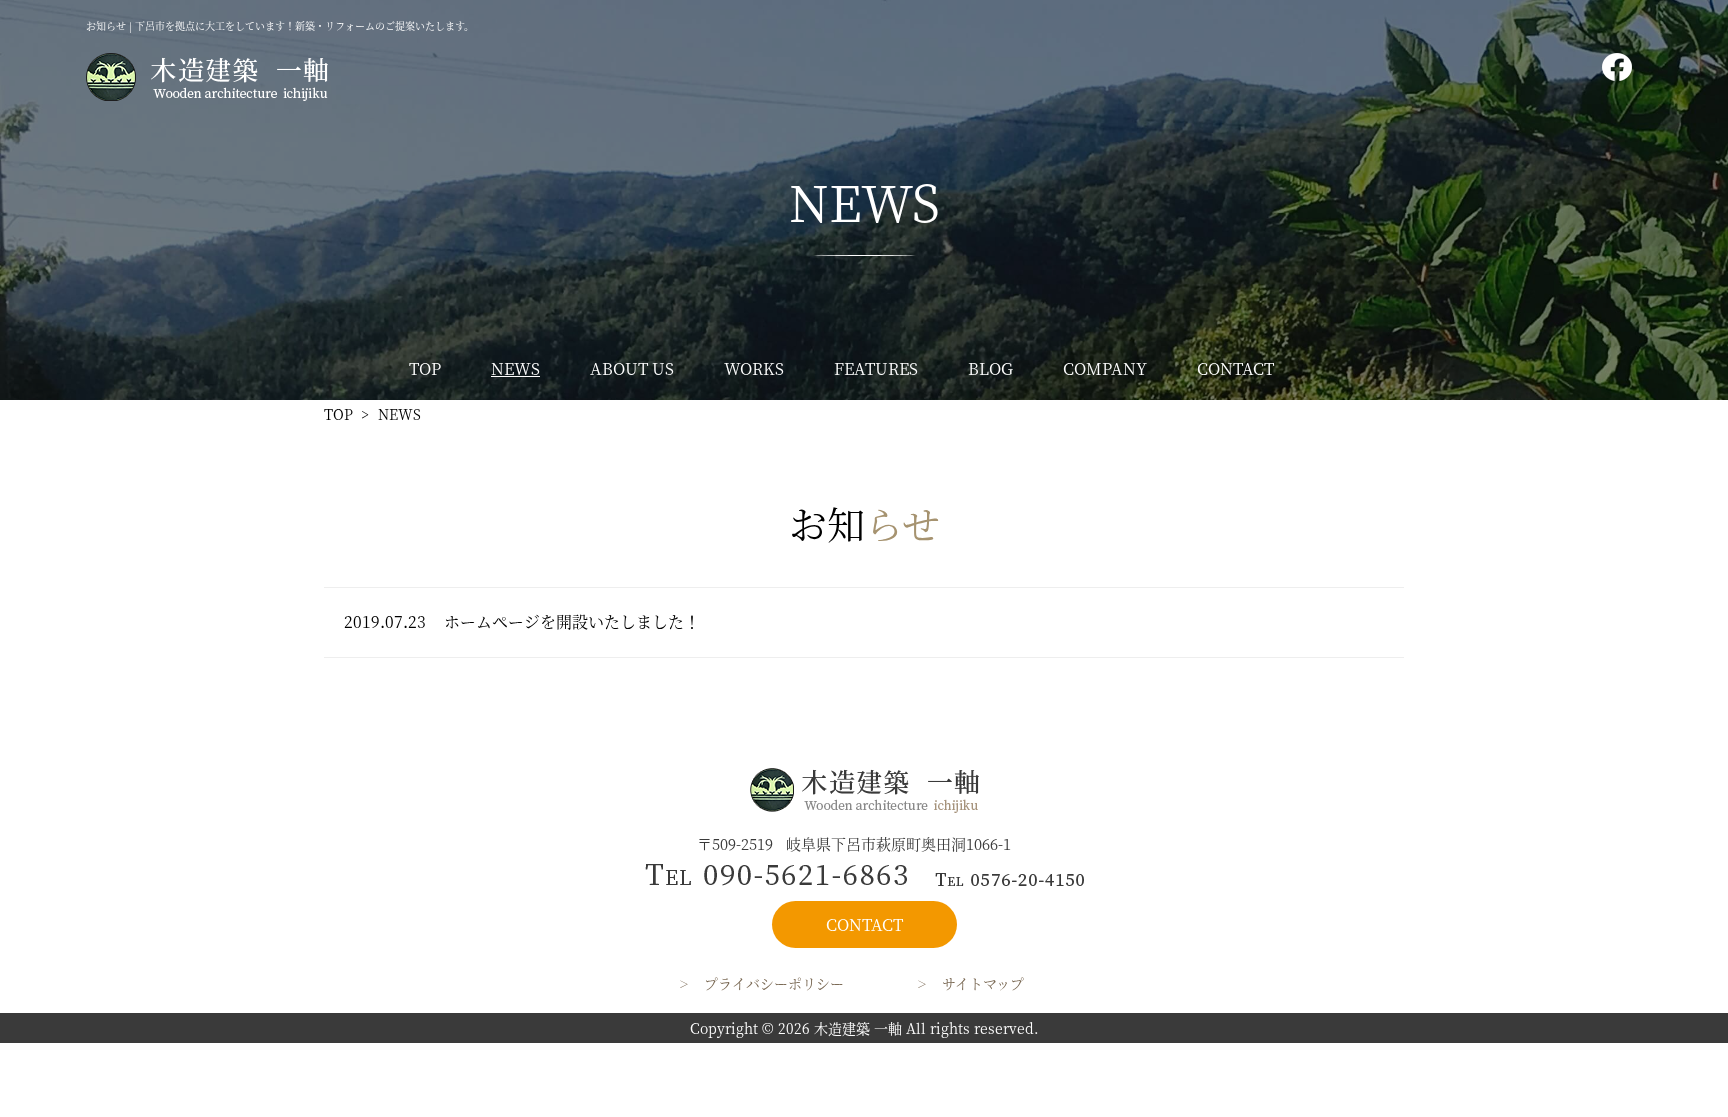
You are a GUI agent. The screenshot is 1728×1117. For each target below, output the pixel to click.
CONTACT (1235, 368)
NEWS (515, 368)
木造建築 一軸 (858, 1028)
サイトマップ (983, 983)
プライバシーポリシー (774, 983)
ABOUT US (632, 368)
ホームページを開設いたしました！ (572, 621)
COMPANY (1105, 368)
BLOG (990, 368)
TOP (425, 368)
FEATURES (876, 368)
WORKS (754, 368)
